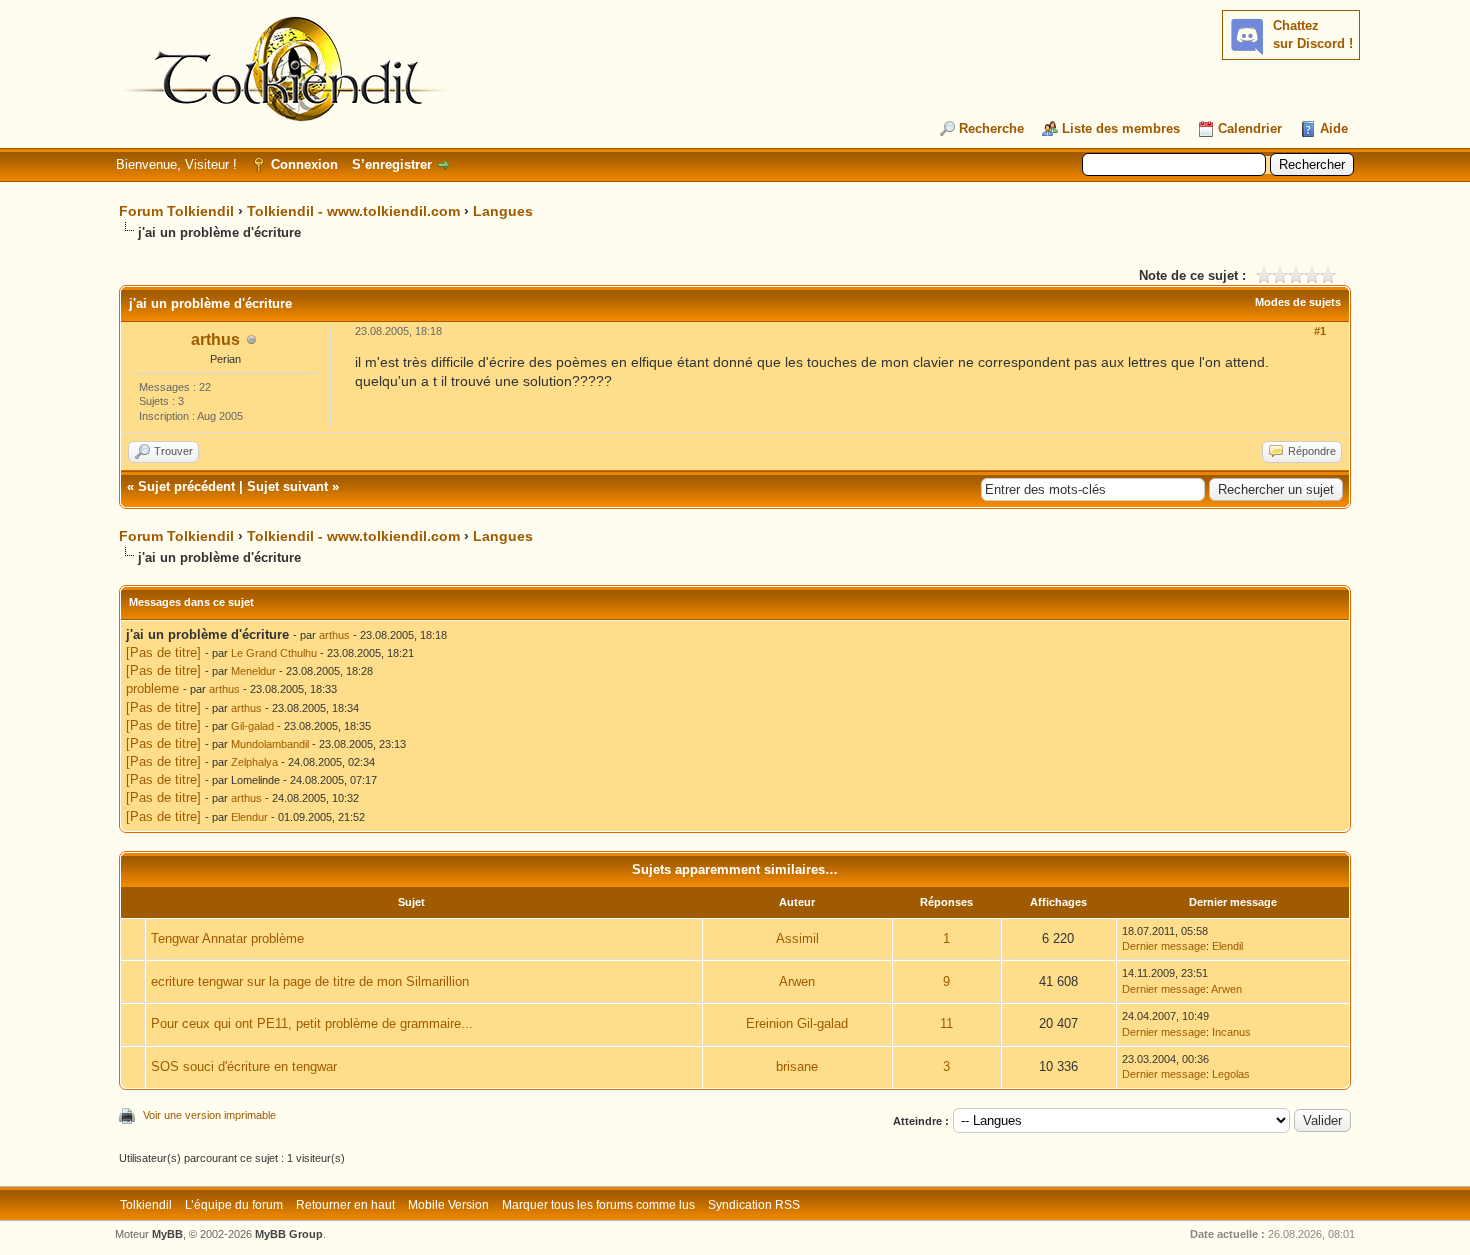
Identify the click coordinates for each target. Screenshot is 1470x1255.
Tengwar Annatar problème (227, 938)
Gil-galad (252, 726)
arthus (215, 339)
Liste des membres (1121, 128)
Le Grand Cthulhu (274, 653)
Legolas (1231, 1074)
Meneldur (253, 671)
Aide (1334, 128)
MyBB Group (289, 1234)
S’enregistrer (392, 164)
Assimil (797, 938)
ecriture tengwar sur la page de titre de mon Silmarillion (310, 981)
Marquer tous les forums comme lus (598, 1205)
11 (946, 1023)
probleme (152, 688)
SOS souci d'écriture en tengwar (244, 1066)
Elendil (1227, 946)
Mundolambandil (270, 744)
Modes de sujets (1298, 302)
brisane (797, 1066)
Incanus (1231, 1032)
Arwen (797, 981)
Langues (503, 211)
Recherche (991, 128)
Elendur (249, 817)
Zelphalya (254, 762)
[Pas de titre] (163, 652)
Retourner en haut (345, 1205)
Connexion (304, 164)
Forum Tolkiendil (176, 211)
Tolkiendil (146, 1205)
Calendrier (1250, 128)
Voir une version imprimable (209, 1115)
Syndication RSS (754, 1205)
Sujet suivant (287, 486)
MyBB (167, 1234)
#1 (1320, 331)
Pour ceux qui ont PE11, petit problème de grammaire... (312, 1023)
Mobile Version (448, 1205)
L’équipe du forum (234, 1205)
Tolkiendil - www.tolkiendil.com (353, 211)
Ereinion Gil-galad (797, 1023)
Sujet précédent (186, 486)
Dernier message (1164, 946)
